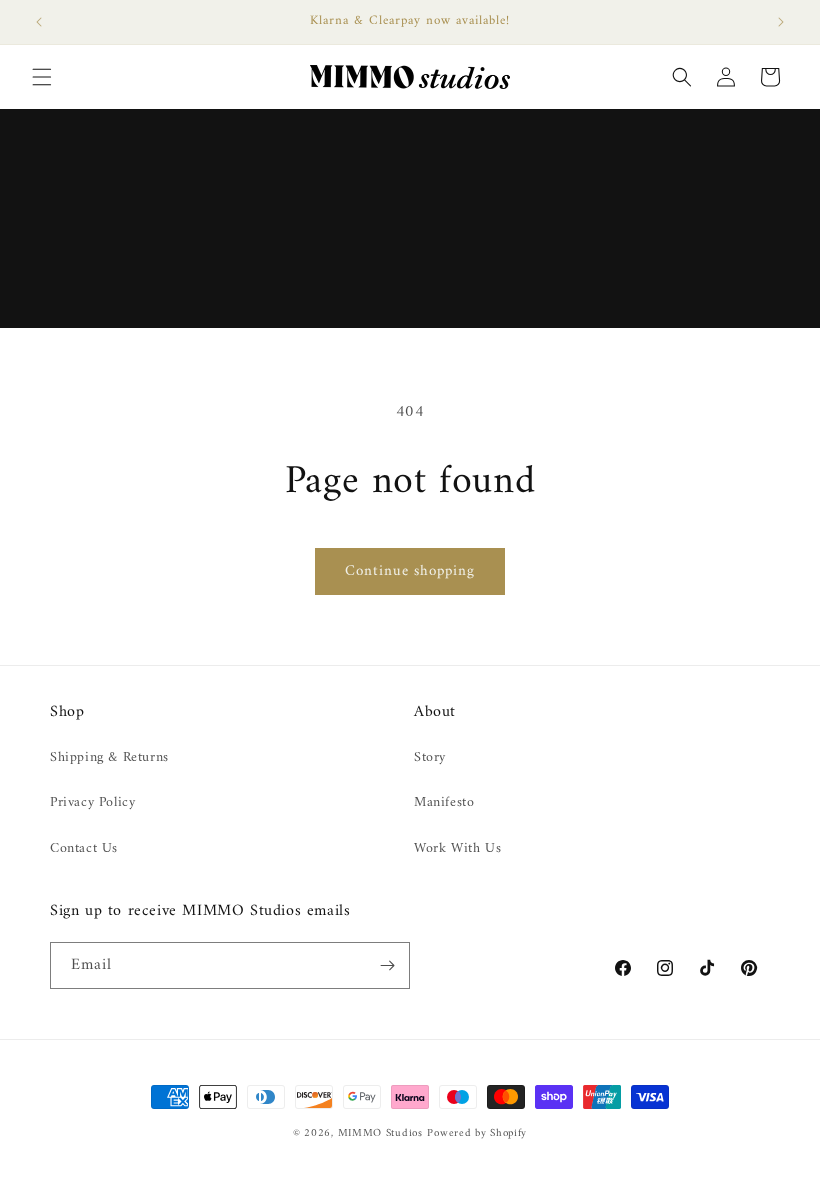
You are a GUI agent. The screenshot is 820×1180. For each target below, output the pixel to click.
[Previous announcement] (39, 22)
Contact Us (84, 848)
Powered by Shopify (477, 1133)
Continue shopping (410, 571)
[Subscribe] (387, 965)
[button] (42, 77)
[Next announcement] (781, 22)
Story (430, 757)
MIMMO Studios (380, 1133)
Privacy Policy (92, 802)
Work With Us (457, 848)
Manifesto (444, 802)
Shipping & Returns (109, 757)
